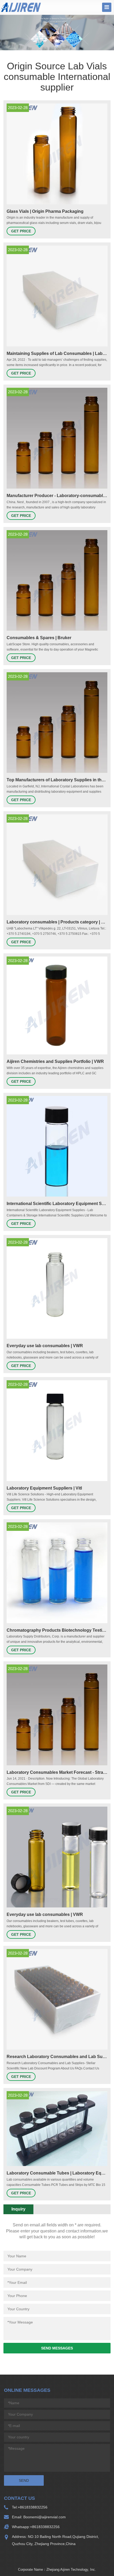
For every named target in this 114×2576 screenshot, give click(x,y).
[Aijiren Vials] (21, 7)
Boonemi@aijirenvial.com (44, 2517)
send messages (57, 2348)
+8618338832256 (33, 2507)
